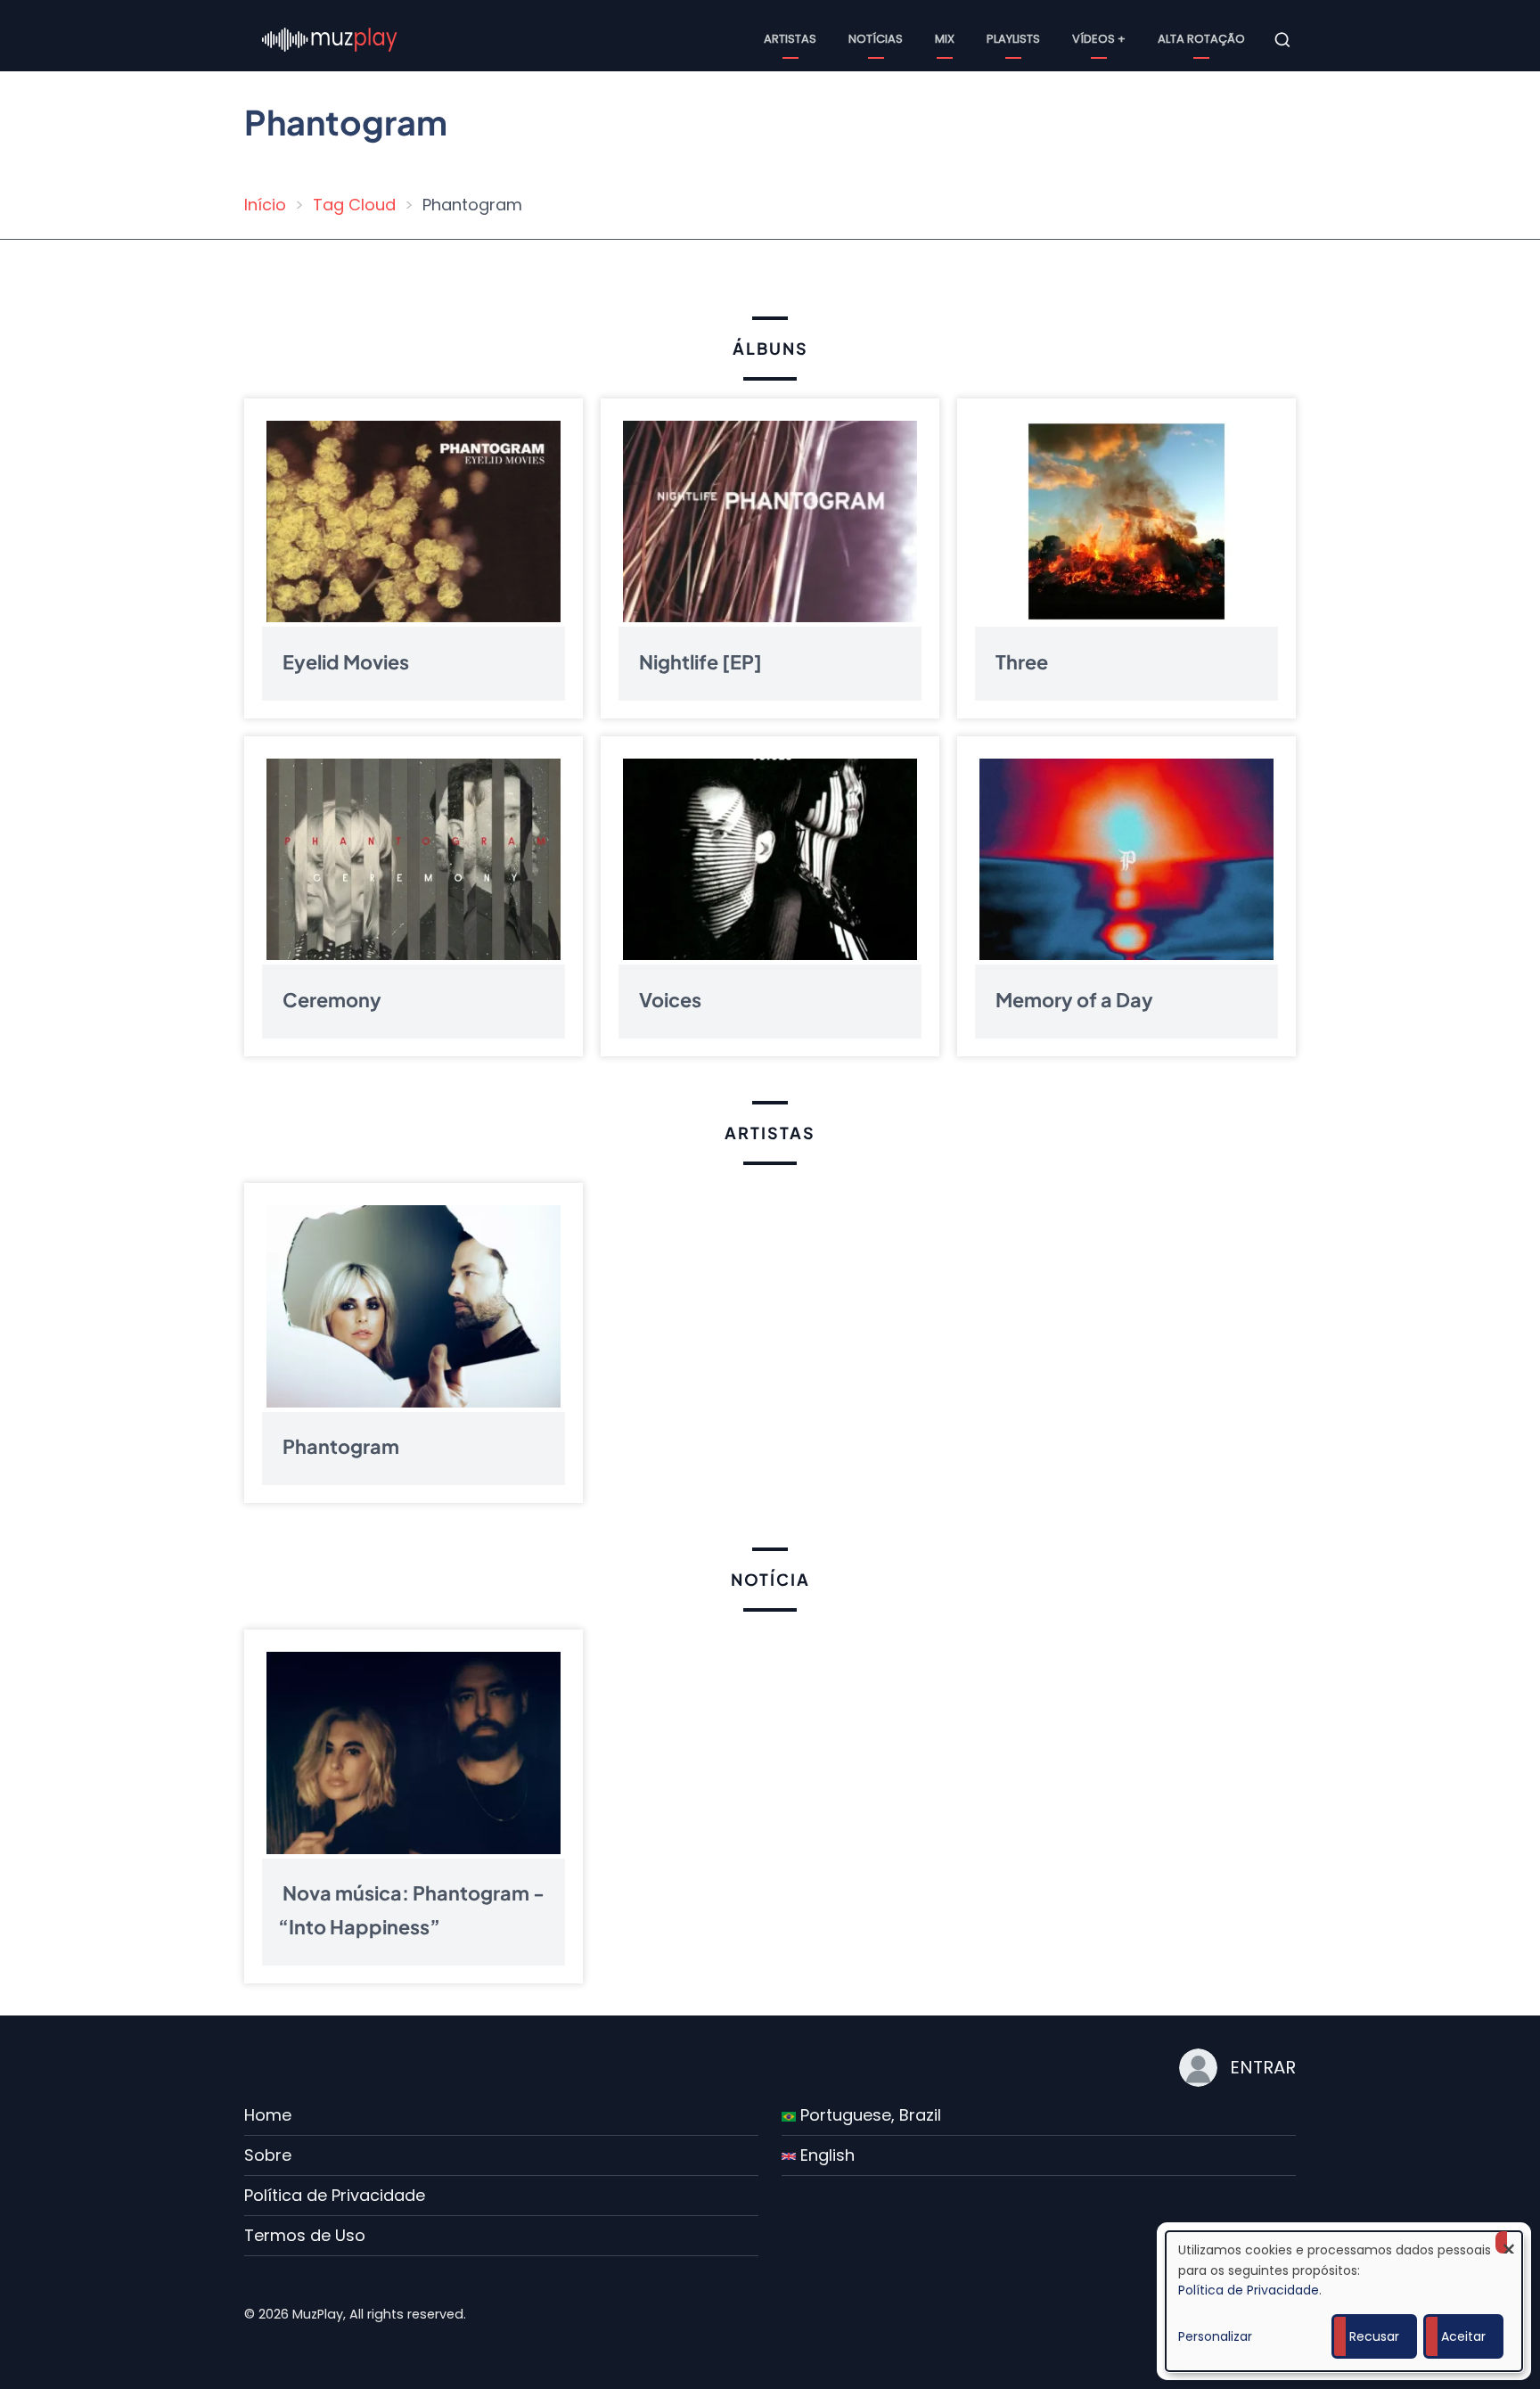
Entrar (1263, 2067)
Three (1022, 661)
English (825, 2155)
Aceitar (1463, 2336)
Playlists (1013, 39)
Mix (945, 39)
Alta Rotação (1201, 39)
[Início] (330, 39)
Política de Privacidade (335, 2195)
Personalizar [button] (1215, 2336)
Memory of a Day (1074, 999)
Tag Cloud (354, 205)
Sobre (268, 2155)
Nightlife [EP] (700, 661)
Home (268, 2115)
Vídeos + (1099, 39)
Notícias (876, 39)
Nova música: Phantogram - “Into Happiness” (411, 1910)
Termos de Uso (305, 2235)
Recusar (1374, 2336)
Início (265, 205)
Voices (670, 999)
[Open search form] (1282, 40)
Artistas (790, 39)
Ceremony (332, 999)
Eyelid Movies (346, 661)
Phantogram (341, 1446)
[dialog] (1344, 2301)
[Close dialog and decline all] (1509, 2242)
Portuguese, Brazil (868, 2115)
